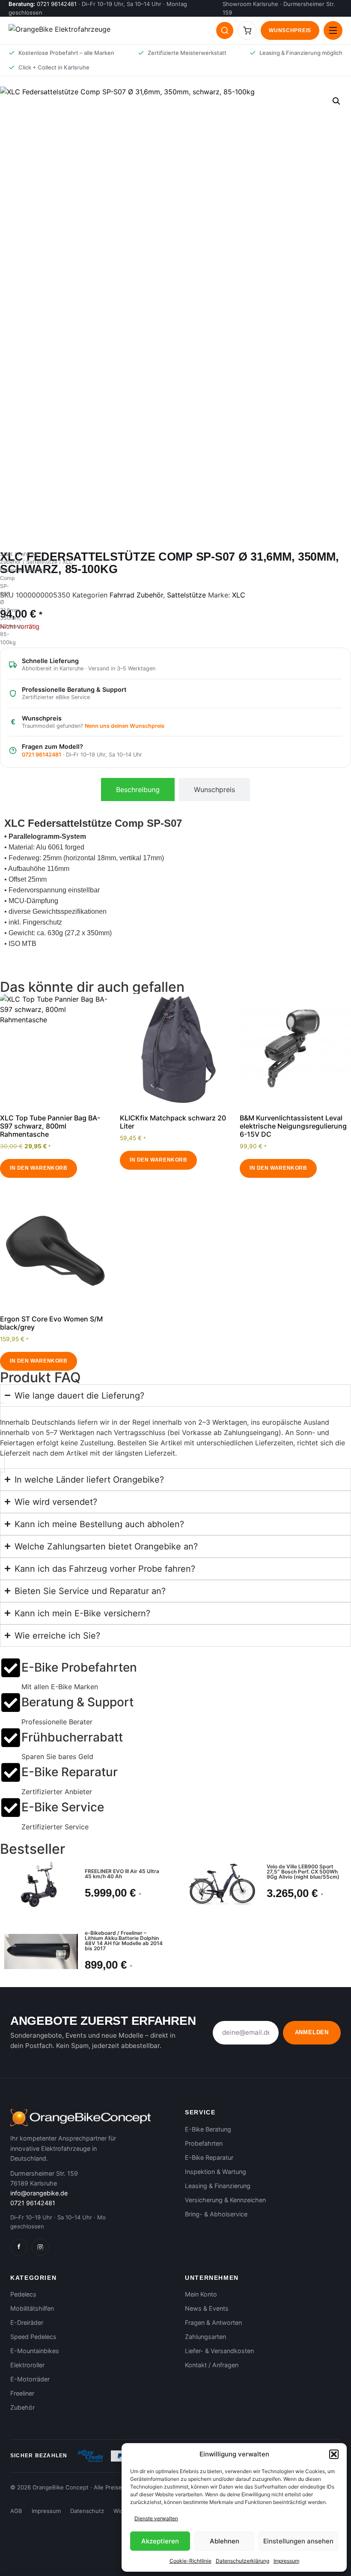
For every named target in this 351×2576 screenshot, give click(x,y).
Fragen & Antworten (213, 2322)
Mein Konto (201, 2294)
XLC (239, 595)
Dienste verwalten (156, 2518)
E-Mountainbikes (35, 2351)
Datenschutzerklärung (242, 2561)
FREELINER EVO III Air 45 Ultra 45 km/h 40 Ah (122, 1874)
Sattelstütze (42, 562)
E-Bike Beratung (208, 2129)
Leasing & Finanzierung (218, 2186)
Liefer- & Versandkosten (219, 2351)
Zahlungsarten (205, 2337)
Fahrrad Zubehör (136, 595)
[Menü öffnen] (333, 30)
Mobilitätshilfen (32, 2308)
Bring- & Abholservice (216, 2214)
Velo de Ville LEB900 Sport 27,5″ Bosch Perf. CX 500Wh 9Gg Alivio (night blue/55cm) (303, 1872)
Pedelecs (23, 2294)
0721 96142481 (57, 4)
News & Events (207, 2308)
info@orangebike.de (39, 2193)
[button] (334, 2454)
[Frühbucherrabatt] (11, 1738)
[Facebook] (19, 2247)
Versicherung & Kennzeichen (225, 2200)
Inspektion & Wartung (216, 2172)
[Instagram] (40, 2247)
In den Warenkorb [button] (39, 1168)
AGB (16, 2511)
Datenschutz (87, 2511)
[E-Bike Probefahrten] (11, 1668)
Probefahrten (204, 2143)
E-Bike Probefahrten (79, 1667)
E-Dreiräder (27, 2322)
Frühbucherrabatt (72, 1737)
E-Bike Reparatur (70, 1772)
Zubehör (22, 2407)
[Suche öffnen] (225, 30)
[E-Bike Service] (11, 1807)
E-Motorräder (30, 2379)
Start (6, 554)
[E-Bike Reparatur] (11, 1772)
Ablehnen (225, 2541)
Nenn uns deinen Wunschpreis (125, 726)
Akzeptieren (160, 2541)
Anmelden (312, 2032)
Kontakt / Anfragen (212, 2365)
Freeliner (22, 2393)
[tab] (138, 790)
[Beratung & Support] (11, 1702)
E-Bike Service (63, 1807)
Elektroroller (27, 2365)
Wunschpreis (290, 30)
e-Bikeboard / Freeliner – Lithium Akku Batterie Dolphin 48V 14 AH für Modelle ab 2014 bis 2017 (124, 1941)
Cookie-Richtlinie (190, 2561)
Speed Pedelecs (33, 2337)
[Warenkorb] (247, 30)
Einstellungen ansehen (298, 2541)
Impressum (286, 2561)
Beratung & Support (77, 1702)
